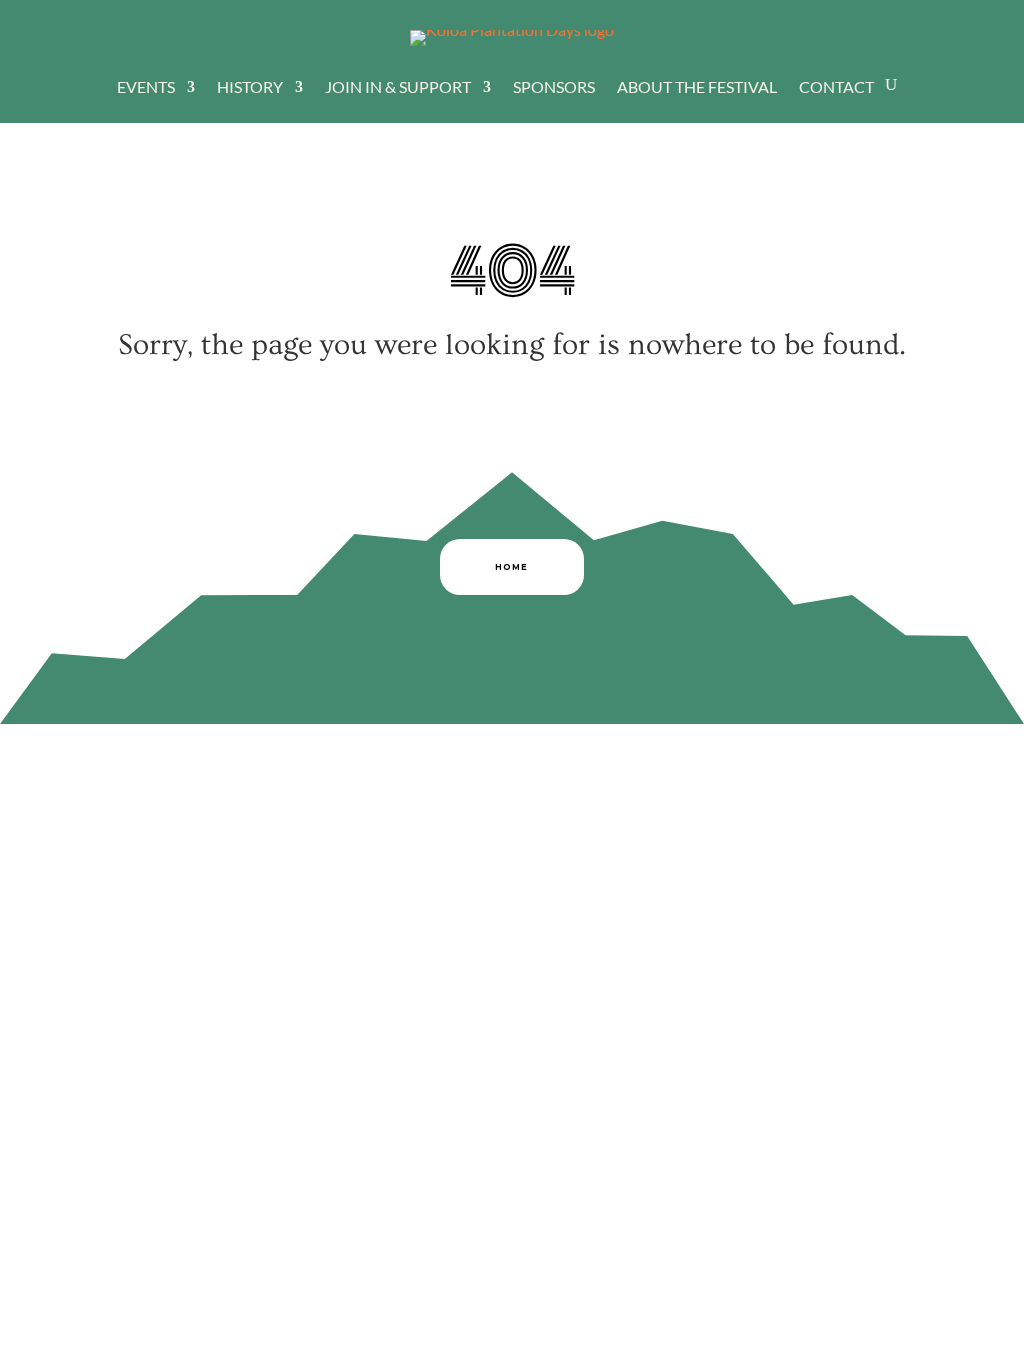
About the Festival (697, 88)
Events (146, 88)
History (250, 88)
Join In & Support (398, 88)
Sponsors (554, 88)
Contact (836, 88)
